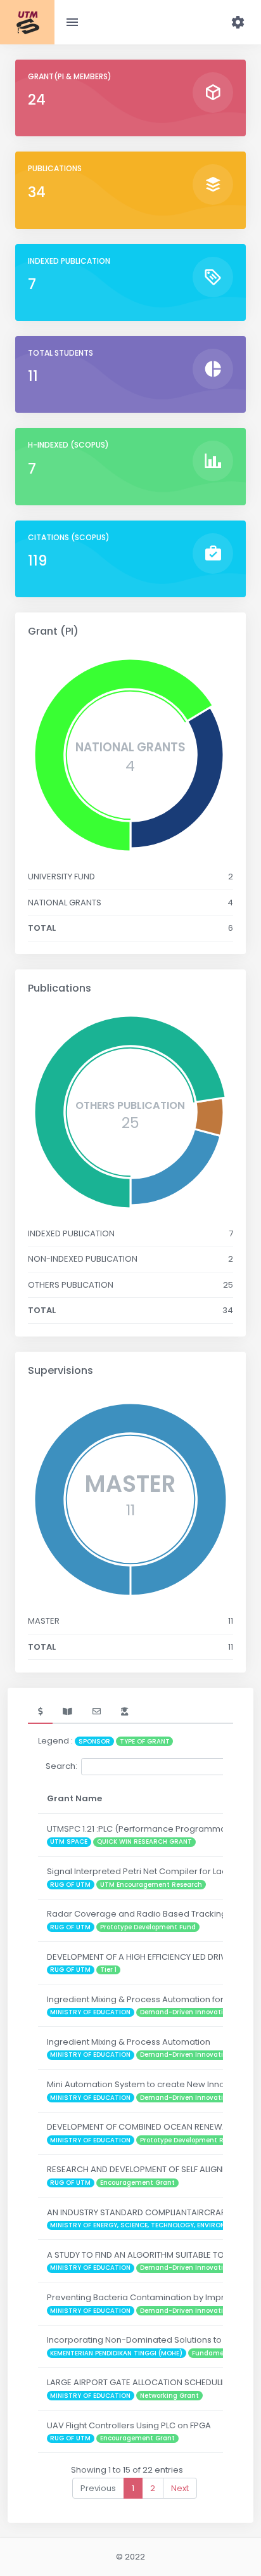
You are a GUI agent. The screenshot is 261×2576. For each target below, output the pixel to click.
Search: (61, 1766)
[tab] (40, 1712)
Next (180, 2488)
